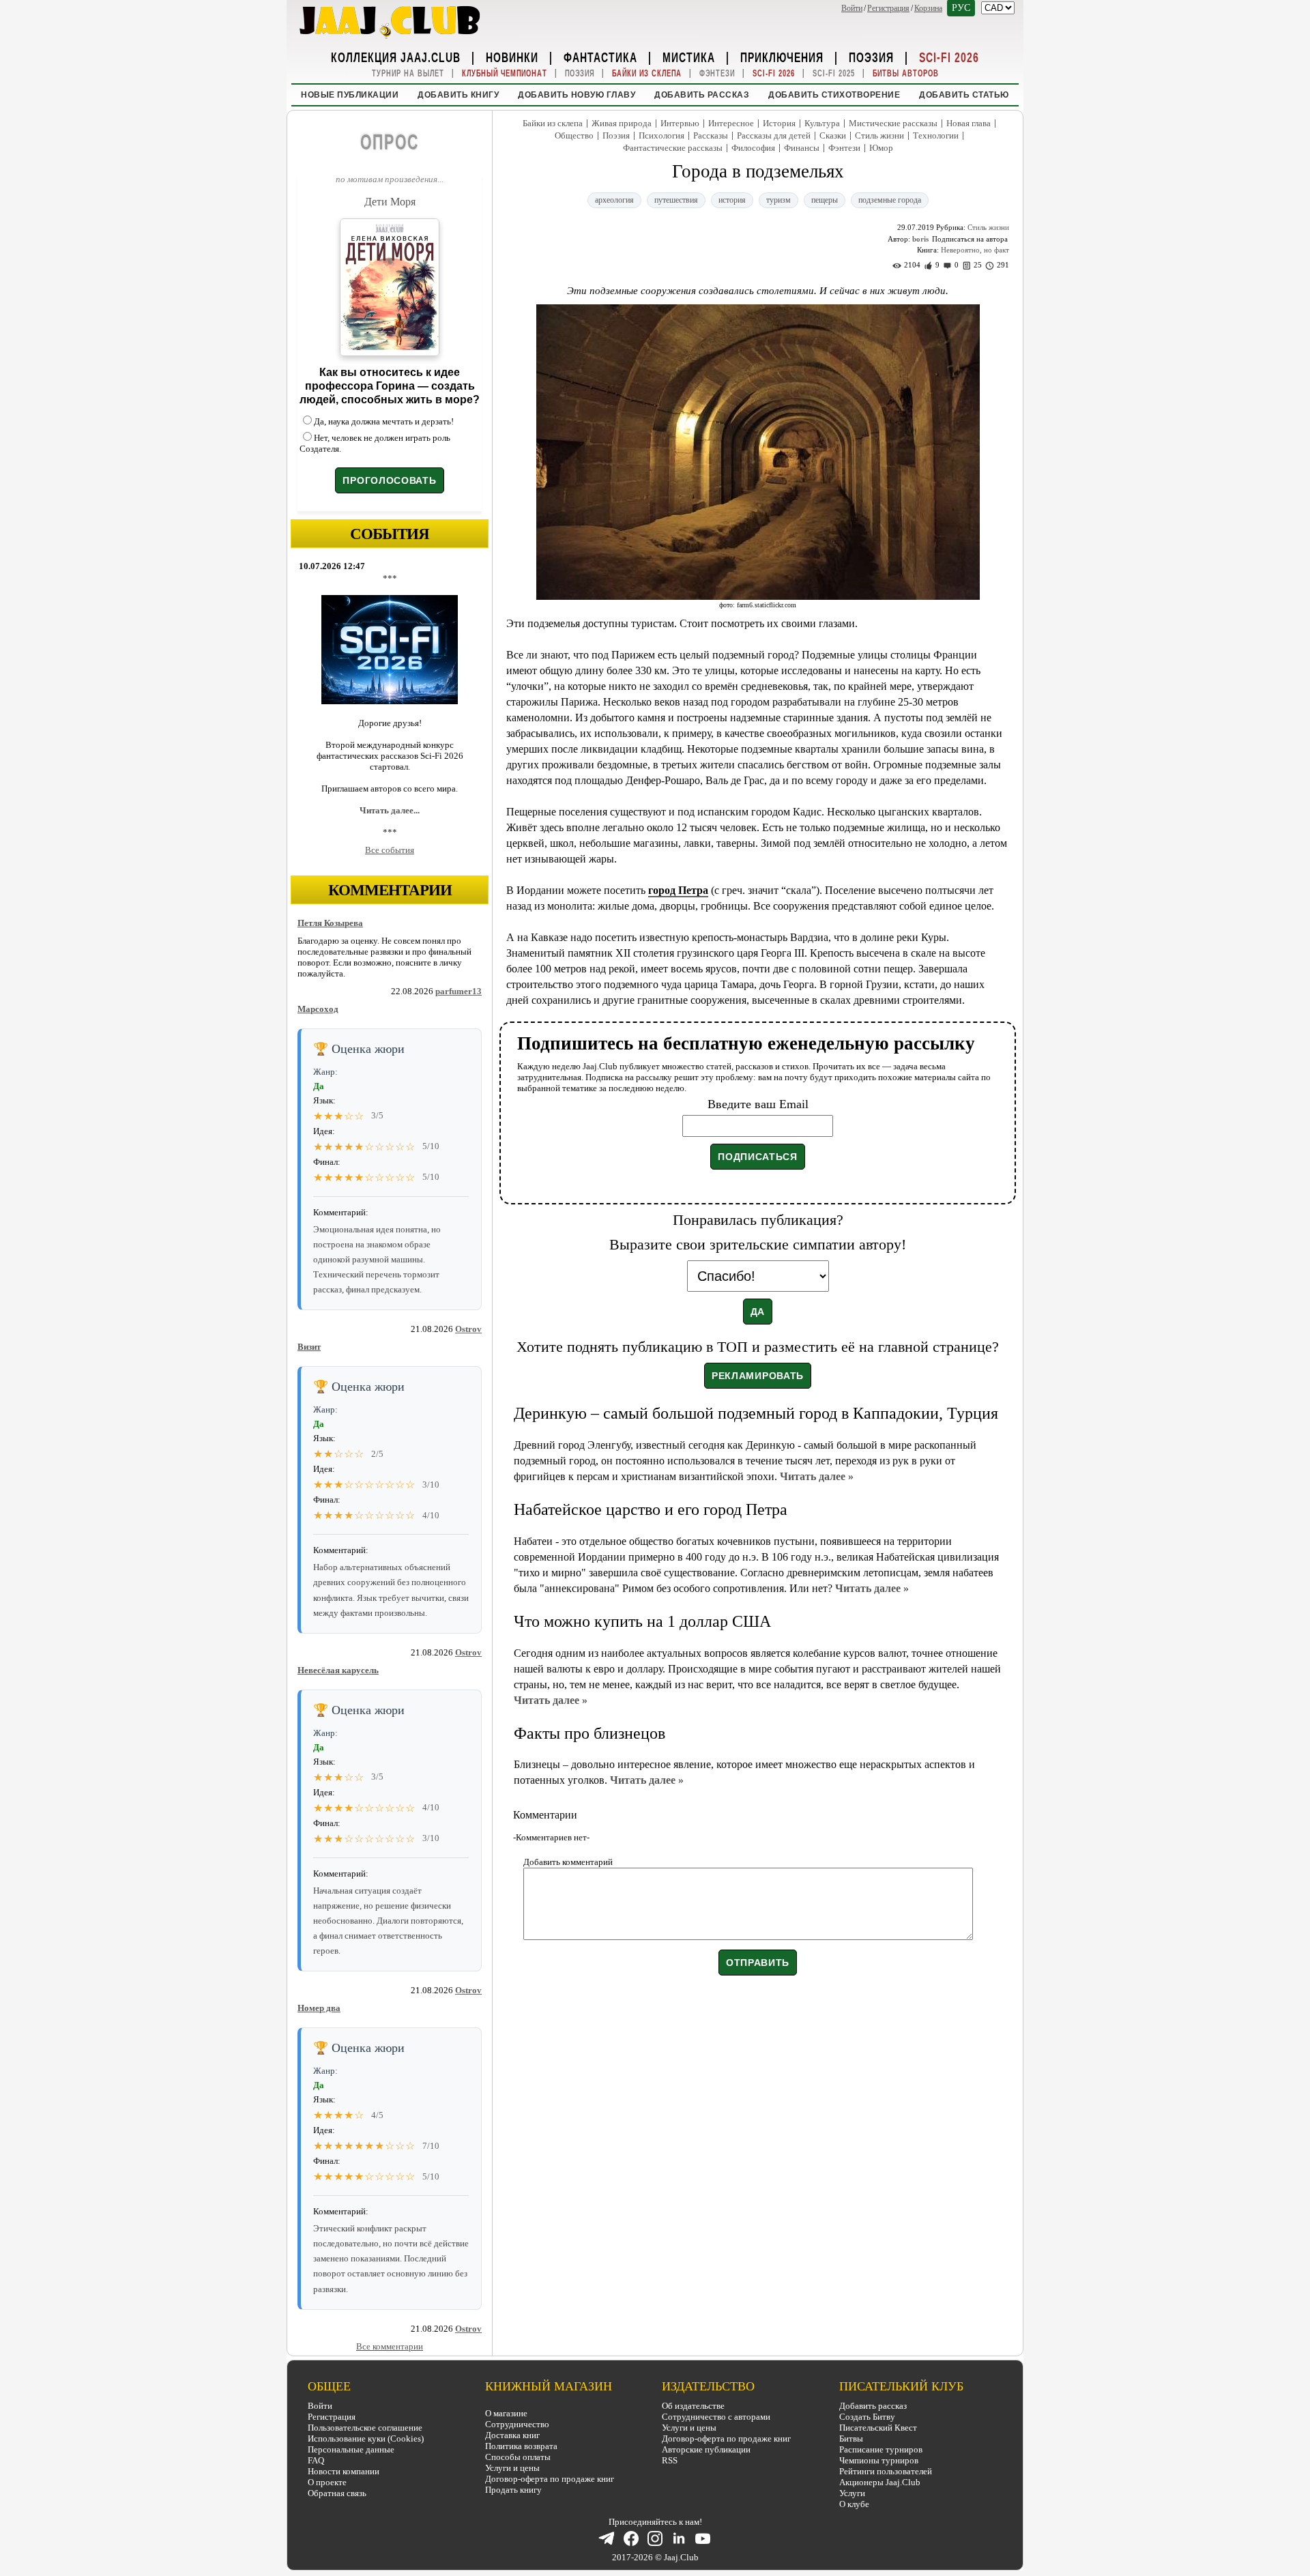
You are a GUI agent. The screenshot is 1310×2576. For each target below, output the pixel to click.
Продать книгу (513, 2490)
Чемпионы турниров (879, 2460)
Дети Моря (390, 202)
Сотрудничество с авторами (716, 2417)
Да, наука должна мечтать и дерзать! (384, 421)
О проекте (327, 2482)
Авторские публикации (706, 2449)
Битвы (851, 2438)
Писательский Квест (878, 2428)
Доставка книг (512, 2435)
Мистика (689, 57)
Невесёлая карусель (338, 1670)
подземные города (890, 200)
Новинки (512, 57)
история (732, 200)
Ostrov (468, 1329)
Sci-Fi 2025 (834, 73)
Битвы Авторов (906, 73)
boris (920, 239)
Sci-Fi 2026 (949, 57)
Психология (661, 135)
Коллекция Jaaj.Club (396, 57)
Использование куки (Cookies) (366, 2438)
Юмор (881, 148)
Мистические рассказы (893, 123)
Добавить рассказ (702, 95)
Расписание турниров (881, 2449)
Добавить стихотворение (834, 95)
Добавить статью (964, 95)
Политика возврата (521, 2446)
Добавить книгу (458, 95)
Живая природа (622, 123)
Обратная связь (337, 2493)
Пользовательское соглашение (365, 2428)
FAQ (316, 2460)
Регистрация (888, 8)
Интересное (731, 123)
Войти (852, 8)
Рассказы (711, 135)
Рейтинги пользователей (886, 2471)
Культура (822, 123)
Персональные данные (351, 2449)
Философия (753, 148)
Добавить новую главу (577, 95)
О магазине (506, 2413)
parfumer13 (458, 991)
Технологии (936, 135)
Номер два (319, 2008)
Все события (390, 850)
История (779, 123)
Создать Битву (867, 2417)
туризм (778, 200)
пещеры (825, 200)
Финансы (802, 148)
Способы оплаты (518, 2457)
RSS (670, 2460)
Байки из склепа (647, 73)
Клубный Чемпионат (505, 73)
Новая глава (969, 123)
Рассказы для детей (774, 135)
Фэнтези (717, 73)
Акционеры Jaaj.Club (880, 2482)
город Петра (678, 890)
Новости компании (344, 2471)
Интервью (680, 123)
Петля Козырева (330, 923)
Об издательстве (693, 2406)
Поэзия (871, 57)
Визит (309, 1347)
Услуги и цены (512, 2468)
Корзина (928, 8)
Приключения (782, 57)
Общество (574, 135)
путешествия (676, 200)
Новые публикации (350, 95)
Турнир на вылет (408, 73)
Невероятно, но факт (975, 250)
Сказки (833, 135)
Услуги (852, 2493)
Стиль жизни (879, 135)
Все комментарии (390, 2346)
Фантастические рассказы (673, 148)
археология (614, 200)
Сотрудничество (517, 2424)
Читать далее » (817, 1476)
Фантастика (600, 57)
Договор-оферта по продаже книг (550, 2479)
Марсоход (318, 1009)
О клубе (854, 2504)
